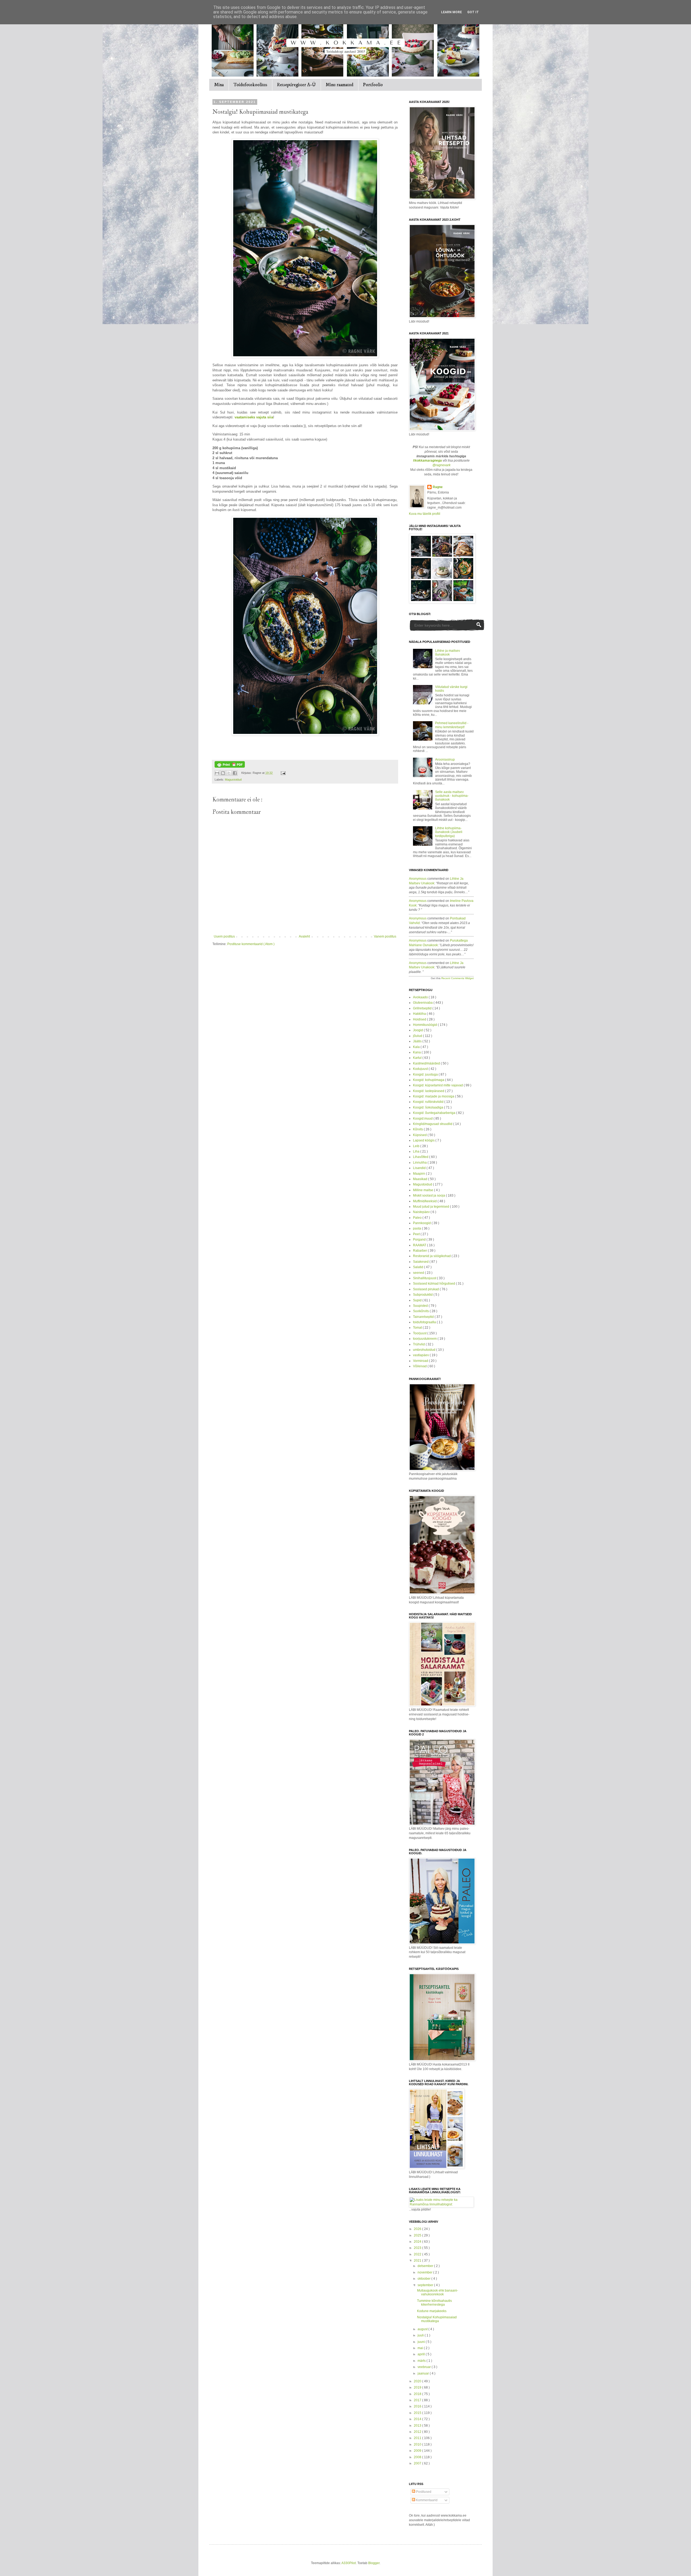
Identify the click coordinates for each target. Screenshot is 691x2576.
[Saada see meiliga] (217, 773)
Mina (219, 85)
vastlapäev (421, 1355)
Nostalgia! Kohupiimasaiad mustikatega (437, 2319)
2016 (418, 2406)
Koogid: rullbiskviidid (429, 1102)
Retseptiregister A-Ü (296, 85)
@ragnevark (441, 465)
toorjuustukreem (425, 1339)
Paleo (418, 1218)
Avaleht (304, 936)
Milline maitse (424, 1190)
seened (419, 1273)
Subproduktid (423, 1295)
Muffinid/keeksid (425, 1201)
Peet (417, 1234)
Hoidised (420, 1019)
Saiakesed (421, 1262)
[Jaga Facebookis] (235, 773)
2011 (418, 2438)
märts (422, 2361)
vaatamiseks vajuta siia (254, 417)
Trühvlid (419, 1344)
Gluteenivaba (423, 1003)
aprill (422, 2354)
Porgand (420, 1240)
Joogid (418, 1030)
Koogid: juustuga (426, 1074)
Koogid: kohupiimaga (429, 1080)
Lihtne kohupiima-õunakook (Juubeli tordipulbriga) (449, 832)
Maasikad (421, 1179)
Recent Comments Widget (458, 978)
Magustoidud (233, 780)
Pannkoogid (422, 1223)
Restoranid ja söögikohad (432, 1256)
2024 (418, 2242)
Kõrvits (418, 1129)
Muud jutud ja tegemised (431, 1207)
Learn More (451, 12)
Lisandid (420, 1168)
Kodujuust (421, 1069)
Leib (417, 1146)
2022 (418, 2254)
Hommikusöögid (425, 1025)
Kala (417, 1047)
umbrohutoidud (425, 1350)
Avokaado (421, 997)
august (423, 2329)
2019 (418, 2387)
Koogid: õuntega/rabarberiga (435, 1113)
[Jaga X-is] (229, 773)
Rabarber (420, 1251)
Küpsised (420, 1135)
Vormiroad (421, 1361)
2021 (418, 2261)
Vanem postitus (385, 936)
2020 (418, 2381)
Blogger (374, 2563)
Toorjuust (420, 1333)
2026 (418, 2229)
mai (421, 2348)
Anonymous (418, 879)
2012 (418, 2432)
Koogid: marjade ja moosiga (434, 1096)
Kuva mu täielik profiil (425, 514)
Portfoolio (373, 85)
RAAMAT (420, 1245)
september (426, 2285)
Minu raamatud (339, 85)
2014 (418, 2419)
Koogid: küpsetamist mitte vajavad (438, 1085)
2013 (418, 2426)
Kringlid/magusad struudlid (433, 1124)
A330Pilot (349, 2563)
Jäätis (418, 1041)
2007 (418, 2463)
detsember (426, 2266)
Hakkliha (420, 1014)
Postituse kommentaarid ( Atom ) (251, 944)
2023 (418, 2248)
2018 (418, 2394)
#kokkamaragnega (427, 461)
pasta (417, 1228)
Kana (417, 1052)
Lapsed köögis (424, 1140)
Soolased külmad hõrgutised (434, 1284)
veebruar (425, 2367)
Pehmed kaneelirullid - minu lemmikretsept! (452, 725)
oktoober (424, 2279)
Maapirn (419, 1174)
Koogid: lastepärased (429, 1091)
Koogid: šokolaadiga (429, 1107)
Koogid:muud (423, 1119)
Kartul (418, 1058)
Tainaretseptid (424, 1317)
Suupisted (421, 1306)
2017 (418, 2400)
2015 (418, 2413)
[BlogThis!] (223, 773)
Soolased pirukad (426, 1289)
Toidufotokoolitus (250, 85)
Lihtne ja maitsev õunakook (448, 653)
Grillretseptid (423, 1008)
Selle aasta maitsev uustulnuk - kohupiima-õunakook (452, 796)
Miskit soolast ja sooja (429, 1195)
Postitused (423, 2492)
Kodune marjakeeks (432, 2311)
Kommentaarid (426, 2500)
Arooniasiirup (445, 760)
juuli (421, 2335)
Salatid (419, 1267)
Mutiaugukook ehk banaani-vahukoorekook (438, 2292)
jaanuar (424, 2373)
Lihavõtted (421, 1157)
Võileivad (420, 1366)
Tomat (418, 1328)
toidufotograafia (425, 1322)
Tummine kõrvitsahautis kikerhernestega (434, 2303)
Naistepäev (422, 1212)
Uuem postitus (224, 936)
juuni (422, 2342)
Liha (417, 1151)
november (425, 2272)
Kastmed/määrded (427, 1063)
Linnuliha (420, 1163)
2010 (418, 2444)
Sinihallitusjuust (425, 1278)
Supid (418, 1300)
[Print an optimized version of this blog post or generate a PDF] (230, 767)
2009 (418, 2451)
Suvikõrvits (421, 1311)
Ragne (438, 487)
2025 (418, 2235)
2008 (418, 2457)
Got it (473, 12)
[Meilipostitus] (282, 773)
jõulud (418, 1036)
